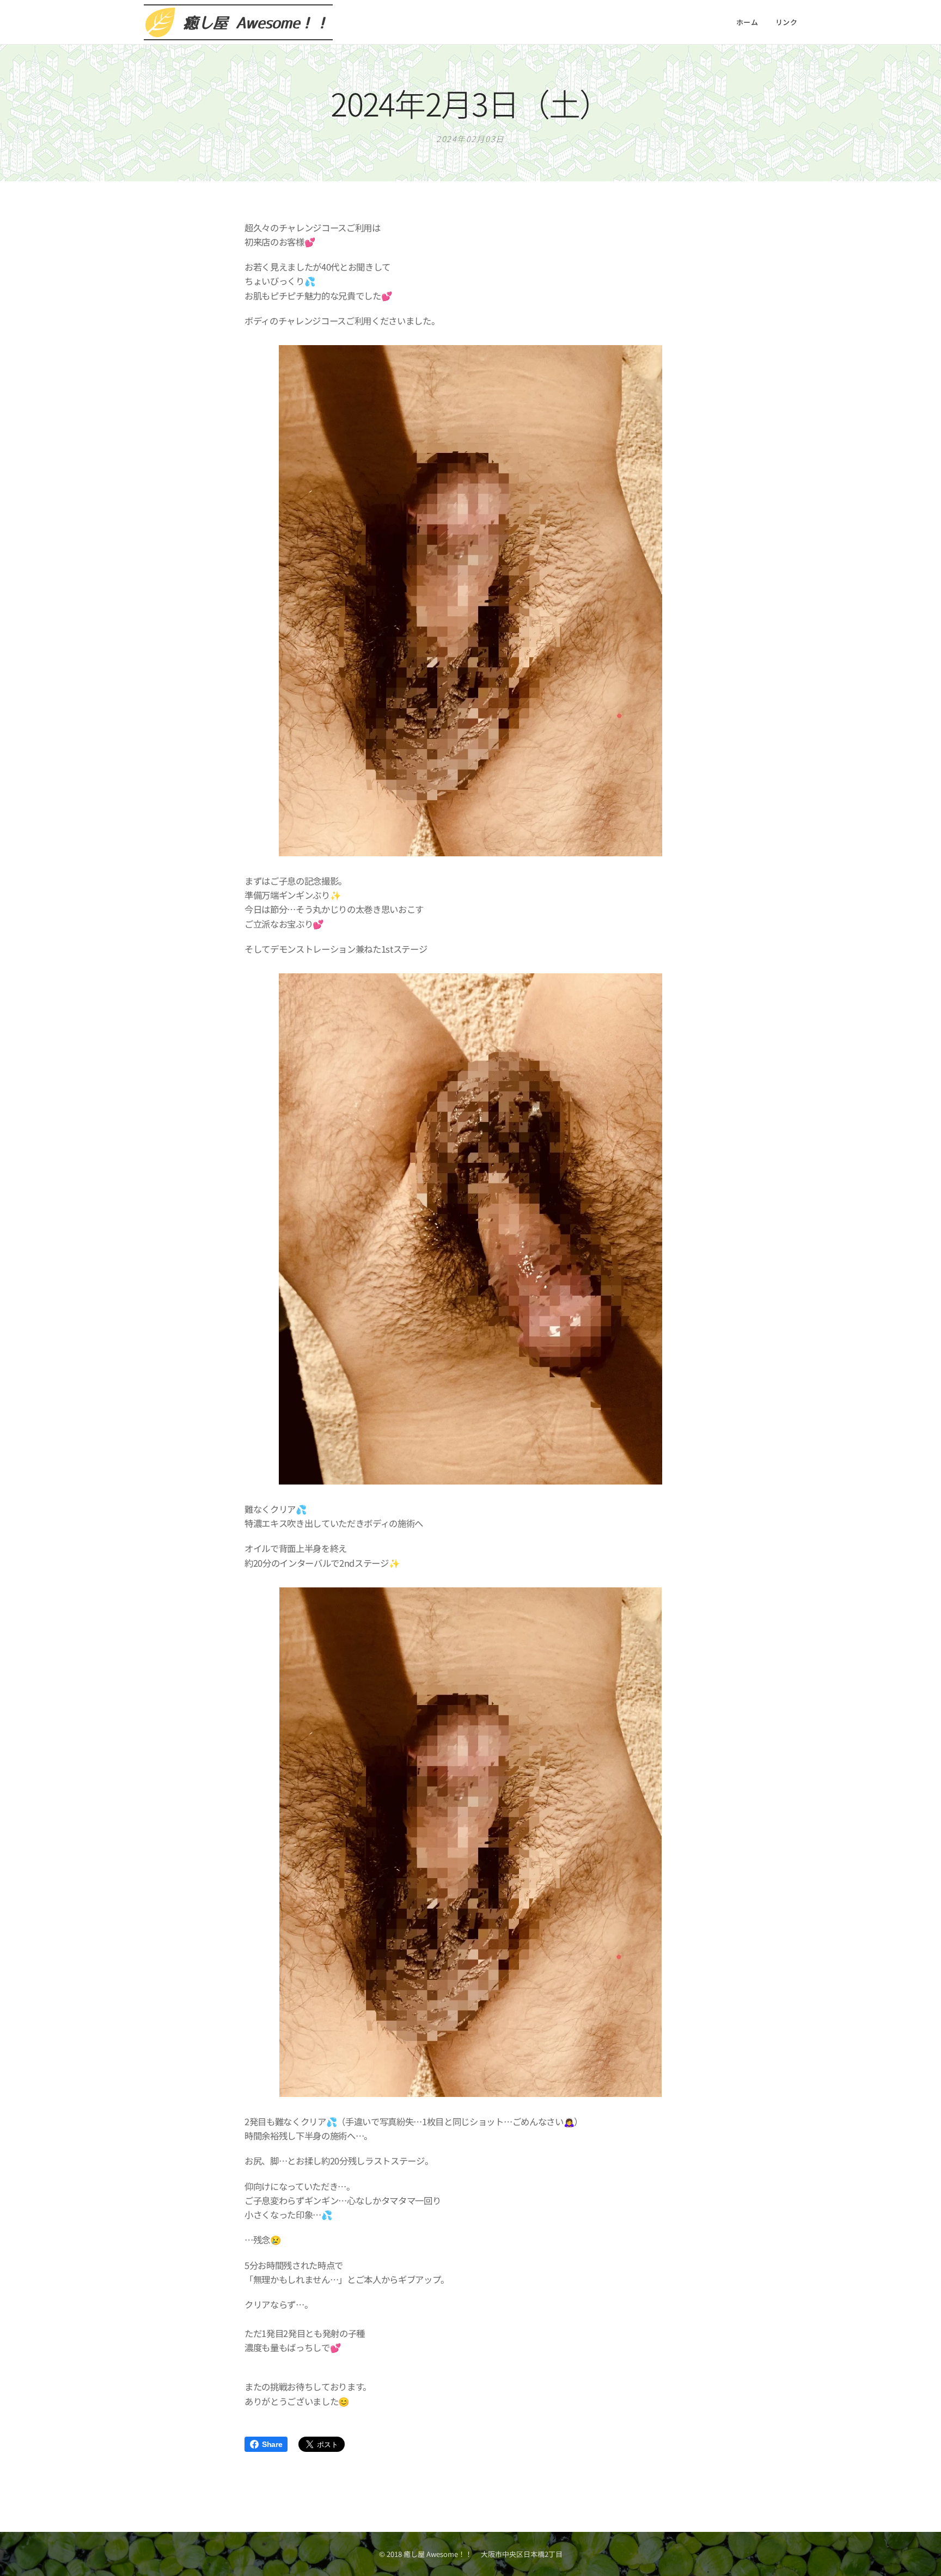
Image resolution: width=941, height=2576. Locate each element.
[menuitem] (750, 22)
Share (272, 2444)
